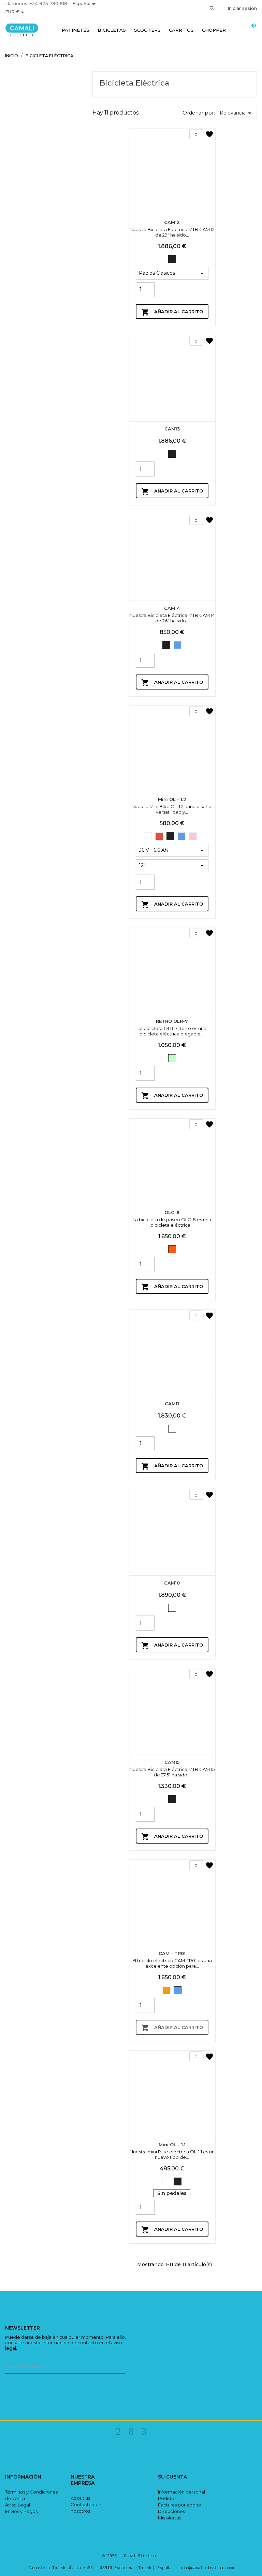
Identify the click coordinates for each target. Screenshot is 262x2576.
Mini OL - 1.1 (172, 2145)
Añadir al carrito (172, 312)
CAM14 (172, 608)
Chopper (214, 30)
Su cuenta (172, 2477)
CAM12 (172, 222)
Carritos (181, 30)
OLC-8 (172, 1212)
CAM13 (172, 429)
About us (80, 2498)
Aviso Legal (18, 2505)
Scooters (147, 30)
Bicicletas (112, 30)
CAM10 (172, 1583)
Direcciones (171, 2511)
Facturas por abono (180, 2505)
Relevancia (237, 113)
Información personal (181, 2492)
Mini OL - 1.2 (172, 799)
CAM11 (172, 1404)
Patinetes (76, 30)
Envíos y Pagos (21, 2511)
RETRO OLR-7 (172, 1021)
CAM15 (172, 1762)
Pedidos (167, 2498)
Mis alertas (170, 2518)
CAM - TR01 (172, 1953)
